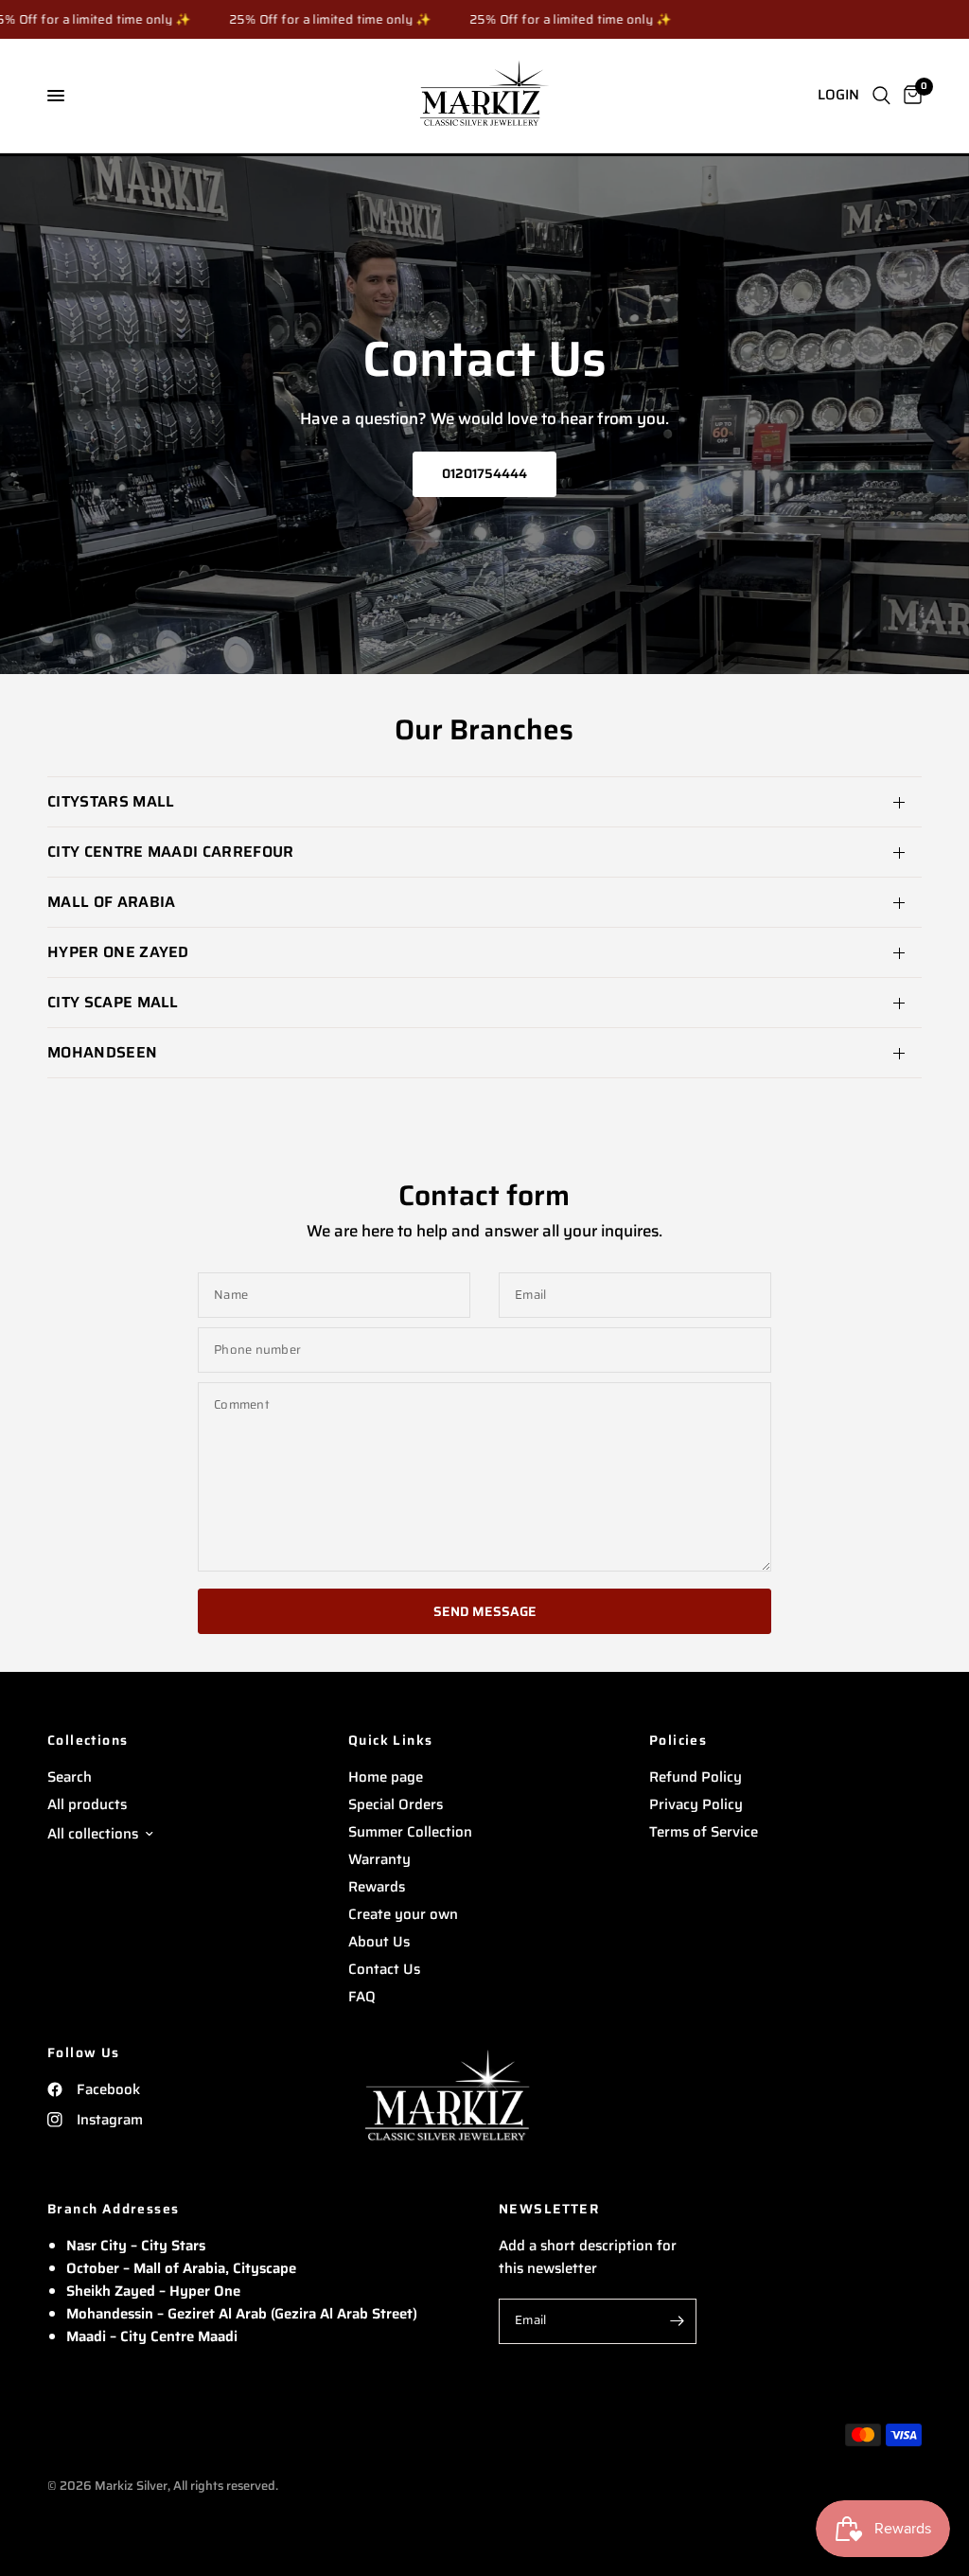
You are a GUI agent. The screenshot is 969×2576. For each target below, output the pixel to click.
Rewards (377, 1887)
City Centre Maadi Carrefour (171, 852)
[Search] (881, 96)
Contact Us (384, 1969)
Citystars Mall (111, 801)
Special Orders (396, 1804)
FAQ (362, 1997)
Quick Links (390, 1740)
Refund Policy (696, 1777)
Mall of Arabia (111, 902)
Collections (88, 1740)
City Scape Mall (113, 1002)
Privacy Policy (696, 1804)
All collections (93, 1834)
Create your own (403, 1914)
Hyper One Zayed (118, 952)
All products (87, 1804)
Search (70, 1777)
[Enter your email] (678, 2321)
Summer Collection (410, 1832)
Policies (678, 1740)
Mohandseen (102, 1052)
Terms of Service (704, 1832)
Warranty (379, 1859)
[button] (484, 474)
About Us (379, 1942)
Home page (386, 1777)
